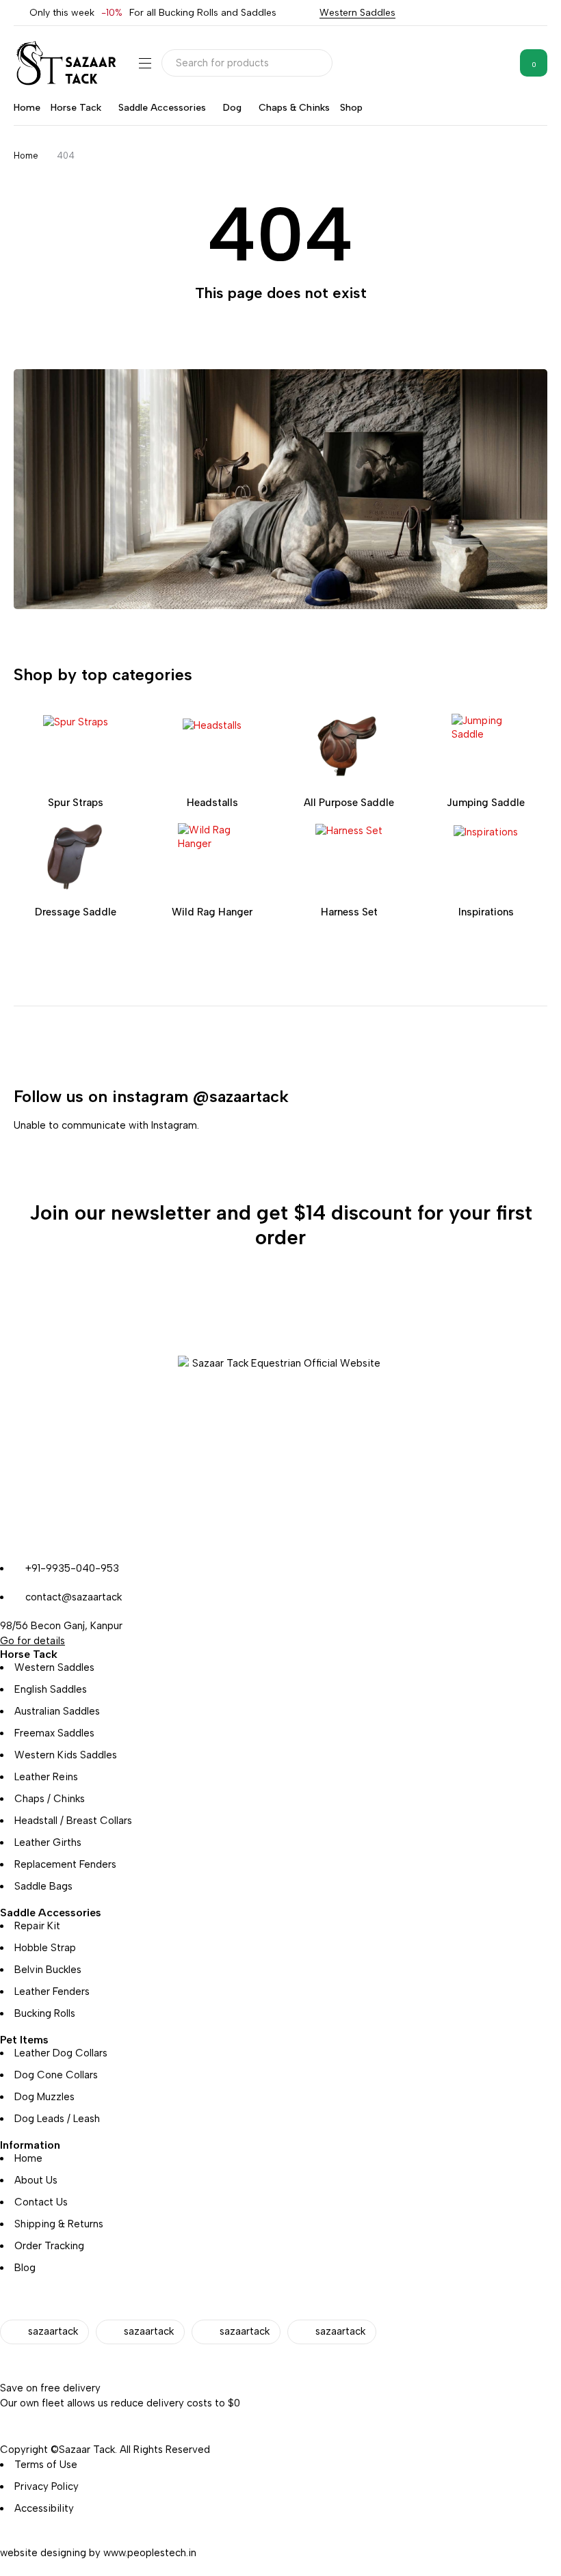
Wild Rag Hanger (212, 912)
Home (26, 156)
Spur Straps (76, 803)
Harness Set (349, 912)
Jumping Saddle (486, 803)
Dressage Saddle (76, 912)
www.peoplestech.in (150, 2553)
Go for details (32, 1641)
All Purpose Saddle (349, 803)
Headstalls (212, 803)
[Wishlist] (499, 63)
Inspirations (486, 912)
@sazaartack (241, 1096)
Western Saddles (357, 13)
